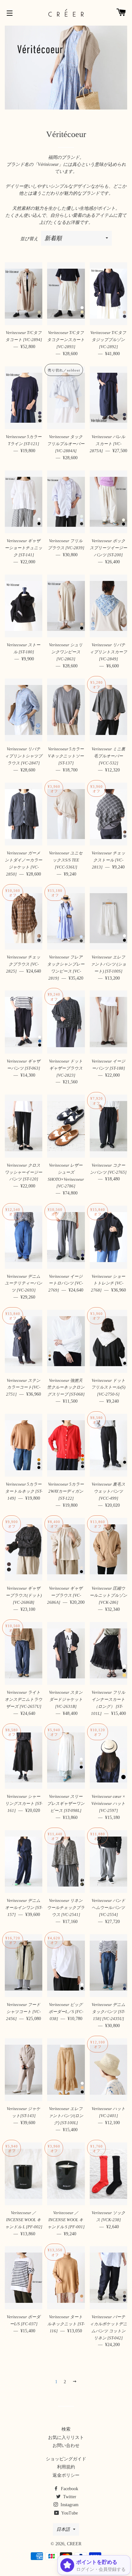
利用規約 (66, 2467)
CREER (74, 2544)
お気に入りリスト (66, 2437)
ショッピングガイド (66, 2459)
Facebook (69, 2489)
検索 (66, 2429)
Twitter (69, 2497)
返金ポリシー (66, 2475)
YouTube (69, 2513)
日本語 (63, 2529)
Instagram (69, 2505)
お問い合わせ (66, 2446)
